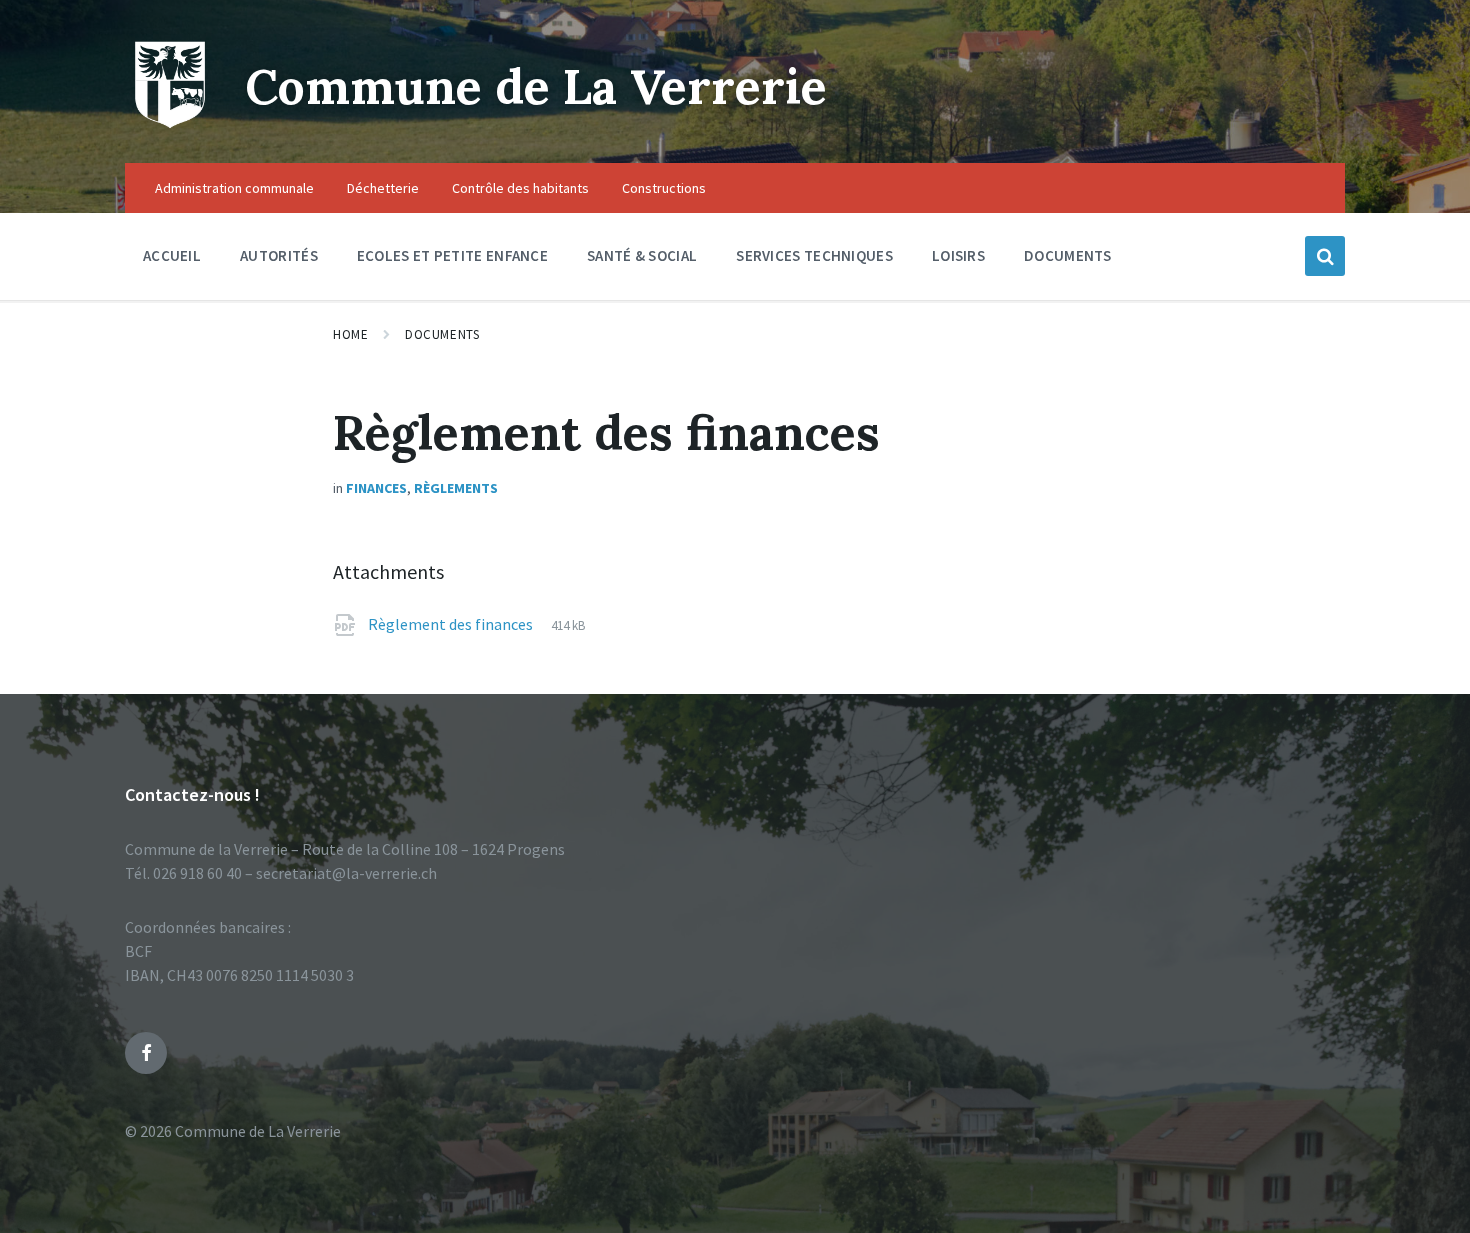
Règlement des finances (452, 624)
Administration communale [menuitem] (234, 188)
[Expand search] (1325, 256)
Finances (376, 488)
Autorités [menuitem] (279, 255)
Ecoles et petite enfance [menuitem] (452, 255)
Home (350, 334)
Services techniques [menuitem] (814, 255)
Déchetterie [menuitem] (383, 188)
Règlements (456, 488)
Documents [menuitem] (1068, 255)
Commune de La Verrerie (536, 86)
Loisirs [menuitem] (958, 255)
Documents (442, 334)
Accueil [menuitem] (172, 255)
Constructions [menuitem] (664, 188)
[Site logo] (170, 124)
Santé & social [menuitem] (642, 255)
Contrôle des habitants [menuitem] (520, 188)
